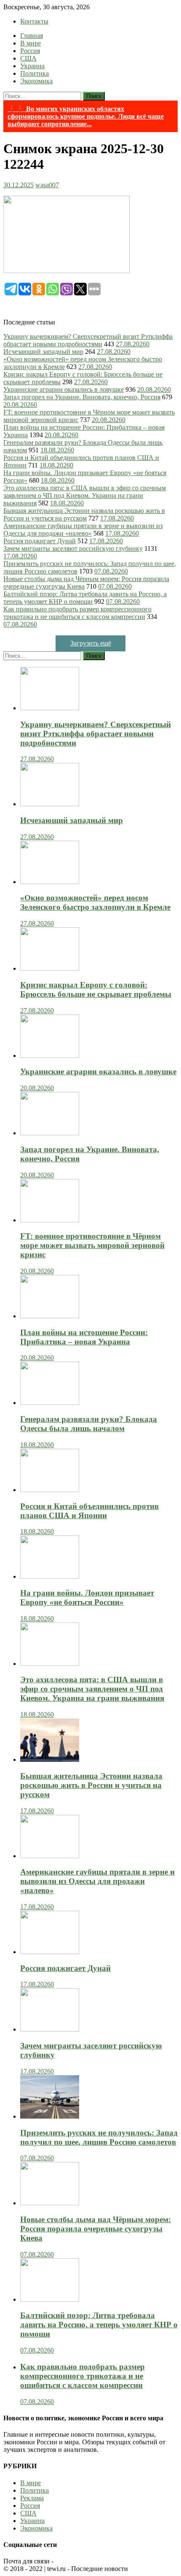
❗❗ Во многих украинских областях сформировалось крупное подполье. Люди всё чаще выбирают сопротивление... (86, 116)
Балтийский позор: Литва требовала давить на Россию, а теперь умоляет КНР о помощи (85, 598)
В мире (31, 43)
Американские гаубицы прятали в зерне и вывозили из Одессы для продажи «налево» (83, 530)
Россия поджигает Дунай (40, 541)
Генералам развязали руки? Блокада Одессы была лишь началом (89, 1424)
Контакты (34, 21)
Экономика (36, 81)
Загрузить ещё (91, 643)
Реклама (32, 2498)
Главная (32, 36)
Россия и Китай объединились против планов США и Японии (89, 1511)
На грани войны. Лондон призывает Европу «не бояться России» (87, 1597)
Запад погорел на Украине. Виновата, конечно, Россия (82, 397)
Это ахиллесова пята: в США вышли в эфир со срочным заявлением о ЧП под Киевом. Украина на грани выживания (85, 495)
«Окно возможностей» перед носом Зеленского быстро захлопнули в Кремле (95, 902)
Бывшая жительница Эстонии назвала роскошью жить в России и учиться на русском (84, 514)
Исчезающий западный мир (43, 352)
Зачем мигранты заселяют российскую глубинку (73, 548)
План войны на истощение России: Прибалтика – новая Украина (84, 1337)
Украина (32, 66)
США (28, 58)
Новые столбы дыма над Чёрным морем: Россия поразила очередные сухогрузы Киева (96, 2229)
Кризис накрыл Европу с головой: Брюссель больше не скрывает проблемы (96, 989)
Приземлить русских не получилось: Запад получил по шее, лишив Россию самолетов (99, 2137)
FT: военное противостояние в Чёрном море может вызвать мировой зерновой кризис (92, 1245)
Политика (35, 73)
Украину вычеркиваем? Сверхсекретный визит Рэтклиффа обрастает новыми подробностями (88, 340)
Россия (30, 51)
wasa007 (47, 185)
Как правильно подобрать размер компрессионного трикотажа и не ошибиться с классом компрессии (77, 613)
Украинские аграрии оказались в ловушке (64, 389)
